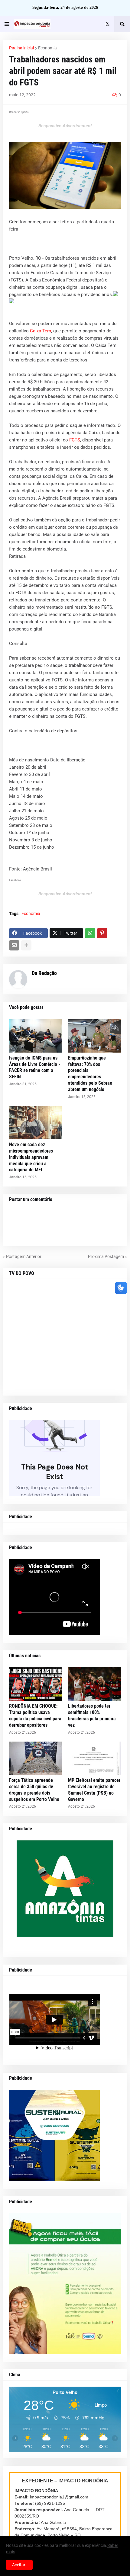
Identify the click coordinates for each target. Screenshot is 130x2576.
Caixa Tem (41, 331)
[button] (7, 24)
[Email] (14, 945)
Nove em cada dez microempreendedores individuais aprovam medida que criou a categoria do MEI (31, 1157)
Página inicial (21, 48)
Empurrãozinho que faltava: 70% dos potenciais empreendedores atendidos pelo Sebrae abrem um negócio (90, 1074)
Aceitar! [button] (19, 2565)
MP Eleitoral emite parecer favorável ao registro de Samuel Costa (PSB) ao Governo (94, 1790)
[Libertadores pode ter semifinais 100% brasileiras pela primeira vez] (94, 1684)
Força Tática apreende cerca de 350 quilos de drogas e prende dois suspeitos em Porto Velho (34, 1790)
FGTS (75, 440)
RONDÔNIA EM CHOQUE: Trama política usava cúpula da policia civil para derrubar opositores (35, 1715)
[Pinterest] (102, 933)
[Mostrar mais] (26, 945)
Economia (47, 48)
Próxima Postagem (106, 1256)
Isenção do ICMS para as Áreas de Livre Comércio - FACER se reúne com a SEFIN (35, 1067)
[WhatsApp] (90, 933)
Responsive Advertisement (65, 126)
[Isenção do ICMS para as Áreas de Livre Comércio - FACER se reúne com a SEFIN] (36, 1036)
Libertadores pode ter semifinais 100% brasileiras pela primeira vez (92, 1715)
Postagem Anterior (24, 1256)
